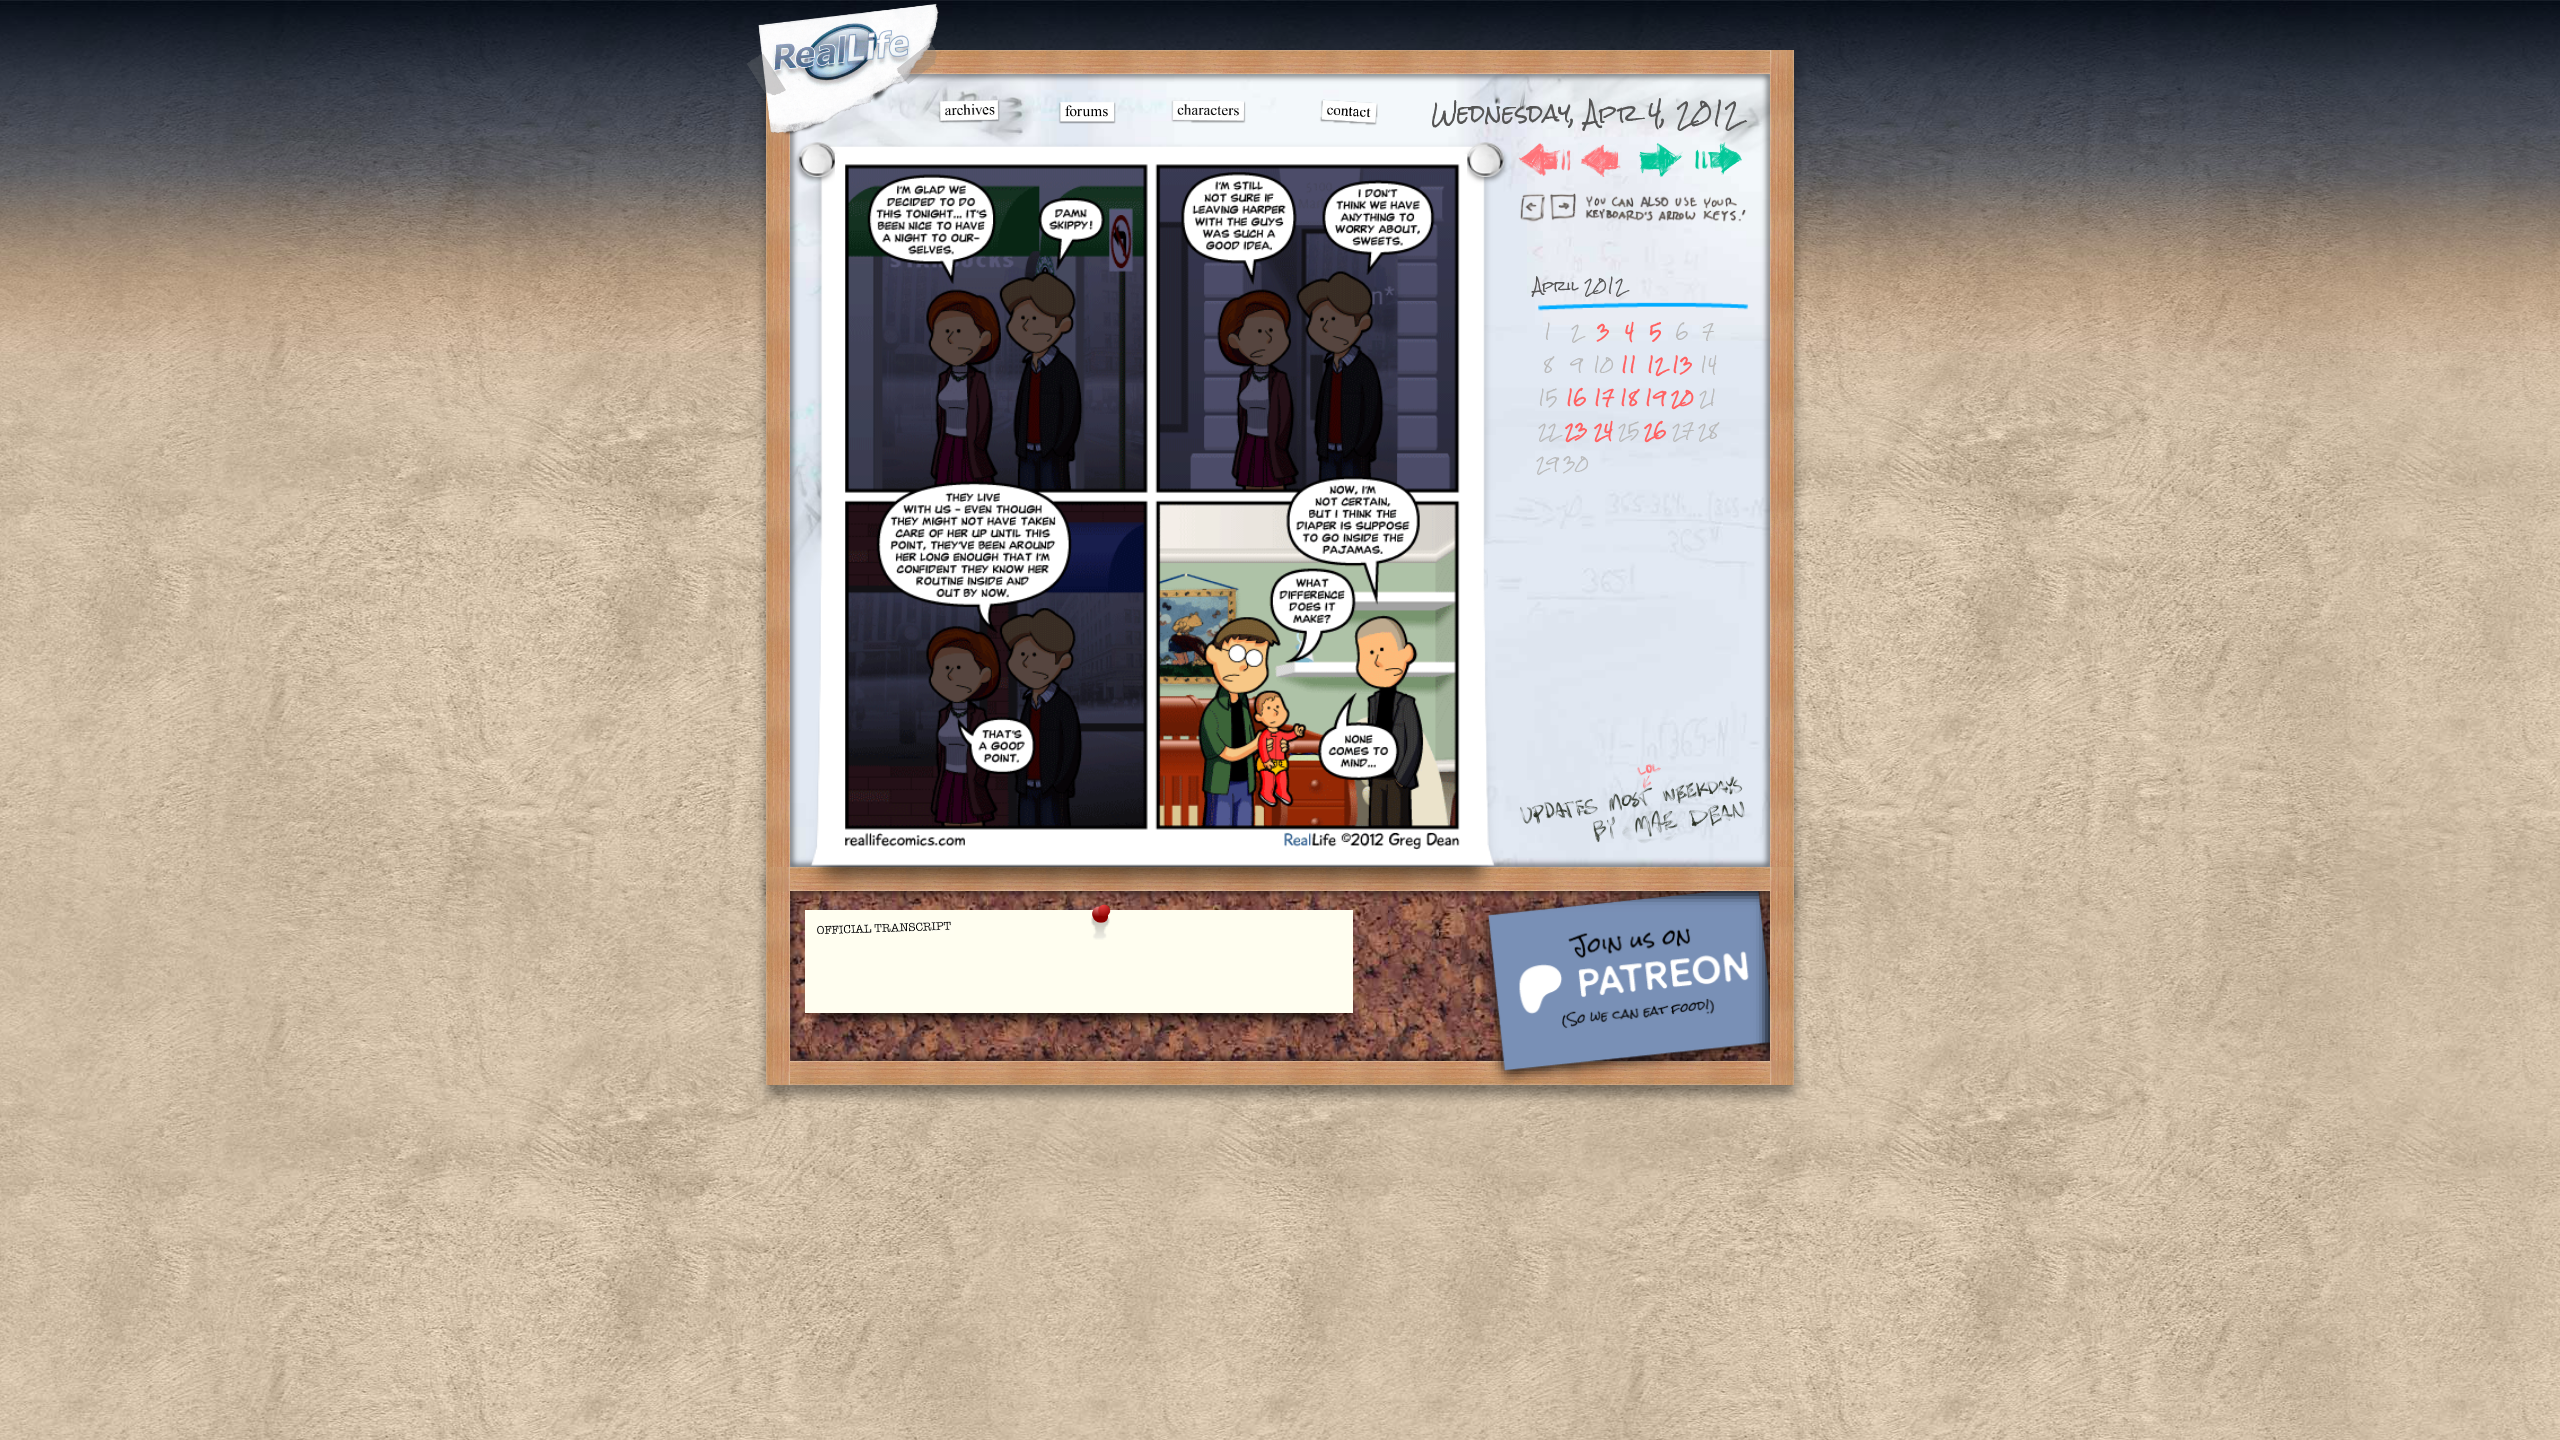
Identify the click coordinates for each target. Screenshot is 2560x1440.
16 (1576, 397)
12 (1656, 364)
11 (1629, 364)
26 (1655, 430)
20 (1682, 397)
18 (1629, 397)
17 (1604, 397)
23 (1576, 430)
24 (1603, 430)
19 (1655, 397)
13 (1682, 364)
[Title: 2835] (1151, 845)
